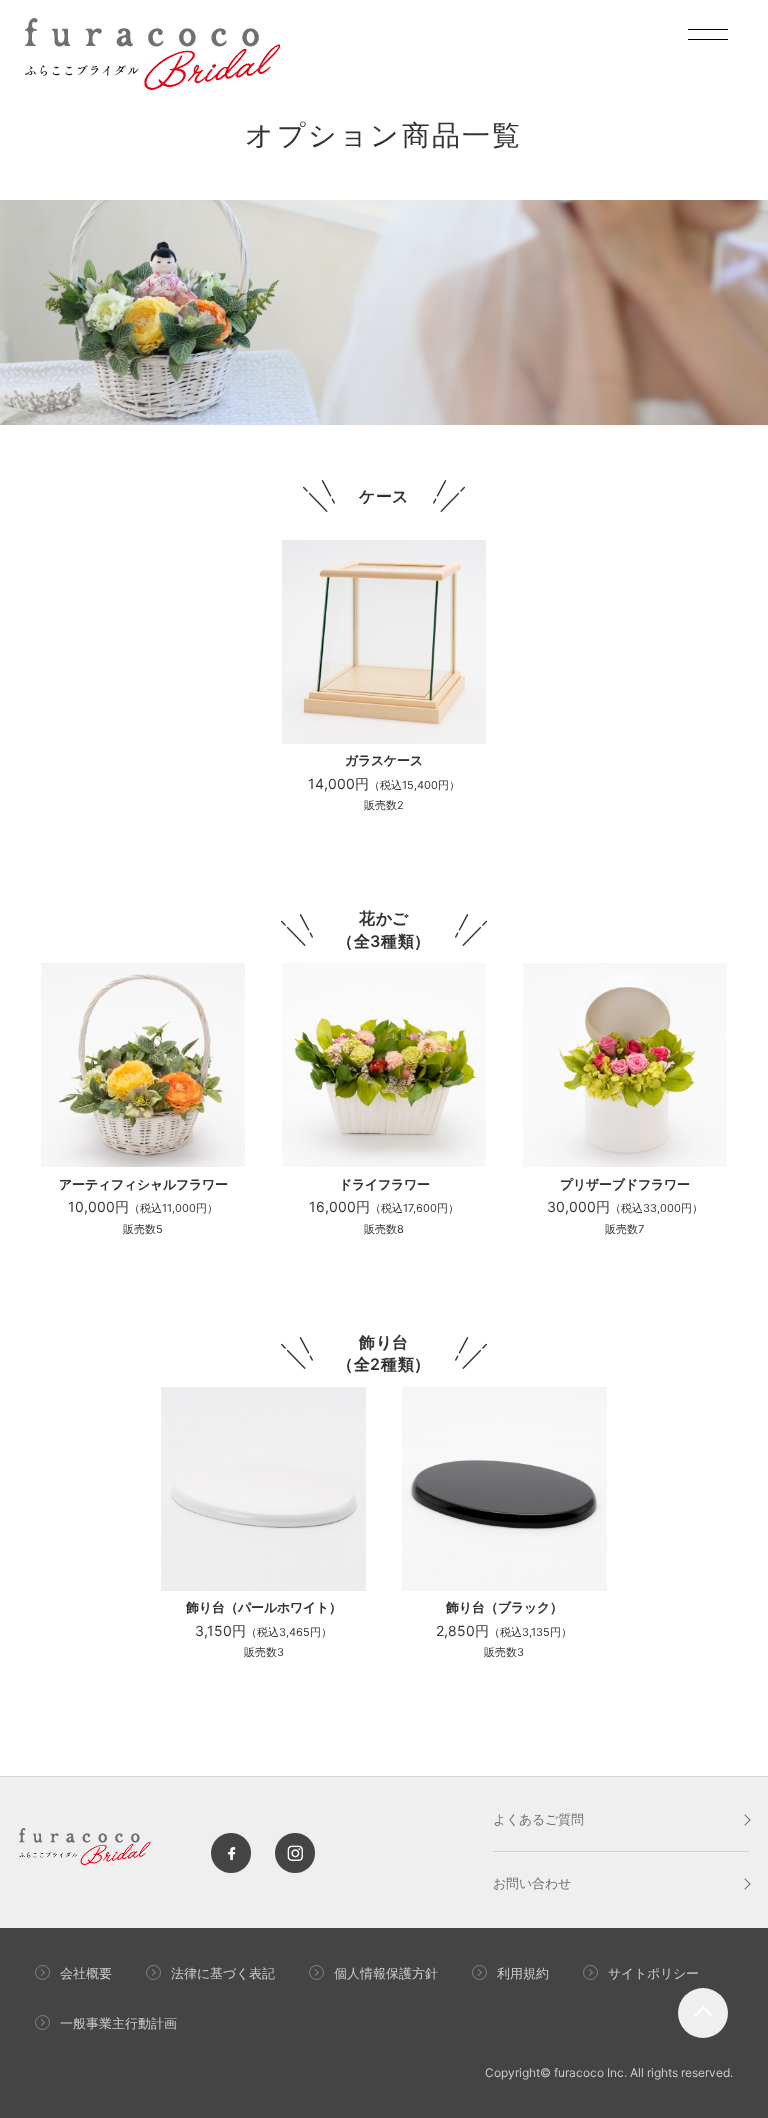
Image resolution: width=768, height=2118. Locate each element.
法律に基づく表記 (223, 1973)
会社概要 (86, 1973)
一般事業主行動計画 (118, 2023)
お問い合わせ (532, 1883)
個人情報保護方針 (386, 1973)
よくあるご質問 (538, 1819)
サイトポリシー (653, 1973)
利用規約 (523, 1973)
